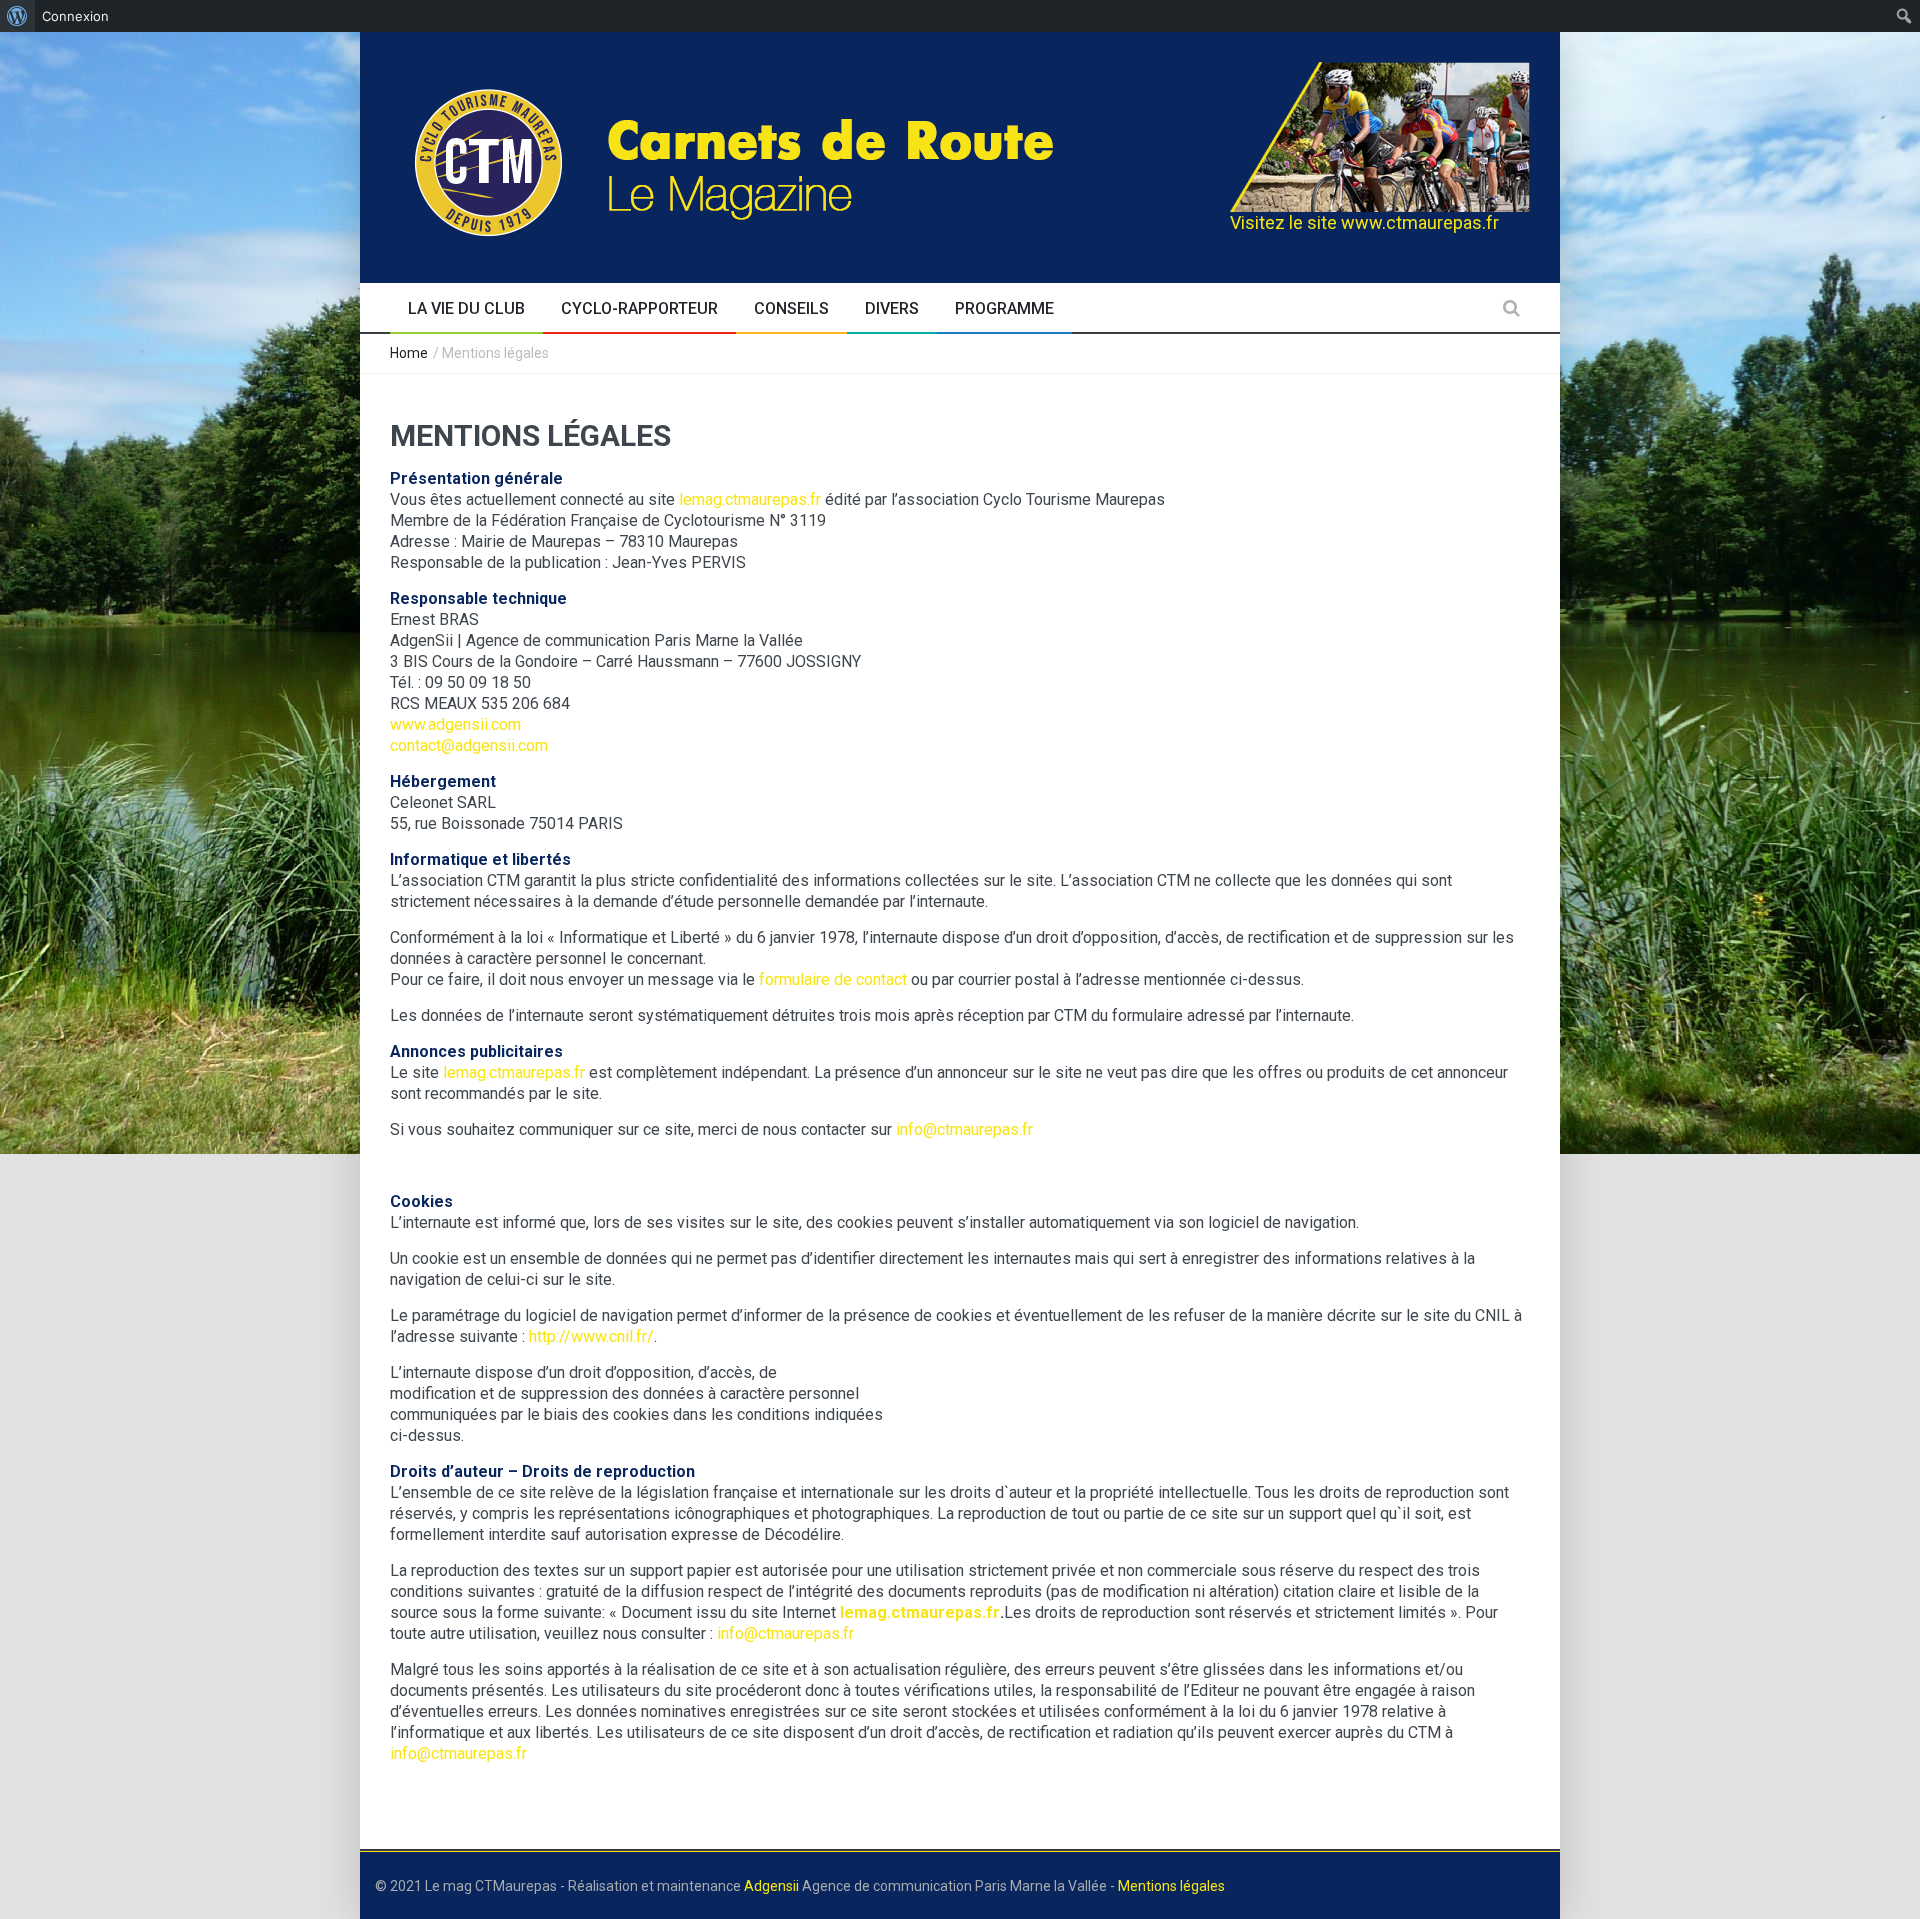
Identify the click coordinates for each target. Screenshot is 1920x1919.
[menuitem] (17, 16)
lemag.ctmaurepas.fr (750, 499)
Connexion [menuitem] (75, 16)
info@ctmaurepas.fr (964, 1129)
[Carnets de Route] (775, 154)
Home (409, 353)
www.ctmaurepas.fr (1420, 222)
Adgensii (771, 1886)
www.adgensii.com (455, 724)
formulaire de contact (833, 979)
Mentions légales (1171, 1886)
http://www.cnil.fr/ (591, 1336)
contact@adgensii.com (469, 745)
